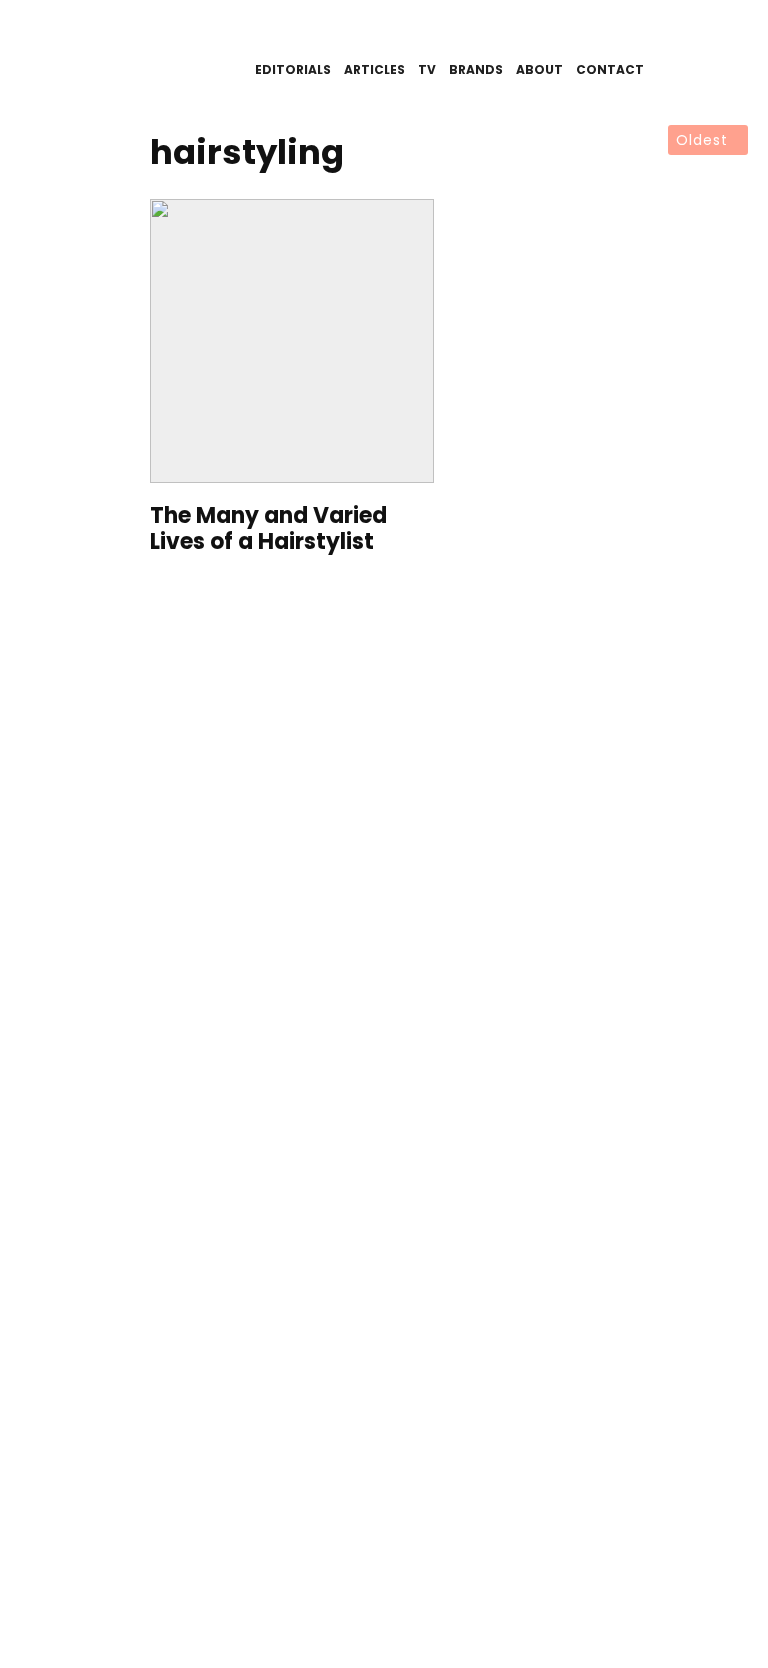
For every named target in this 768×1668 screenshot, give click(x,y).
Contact (610, 69)
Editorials (293, 69)
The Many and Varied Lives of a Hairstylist (268, 529)
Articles (374, 69)
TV (427, 69)
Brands (476, 69)
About (539, 69)
